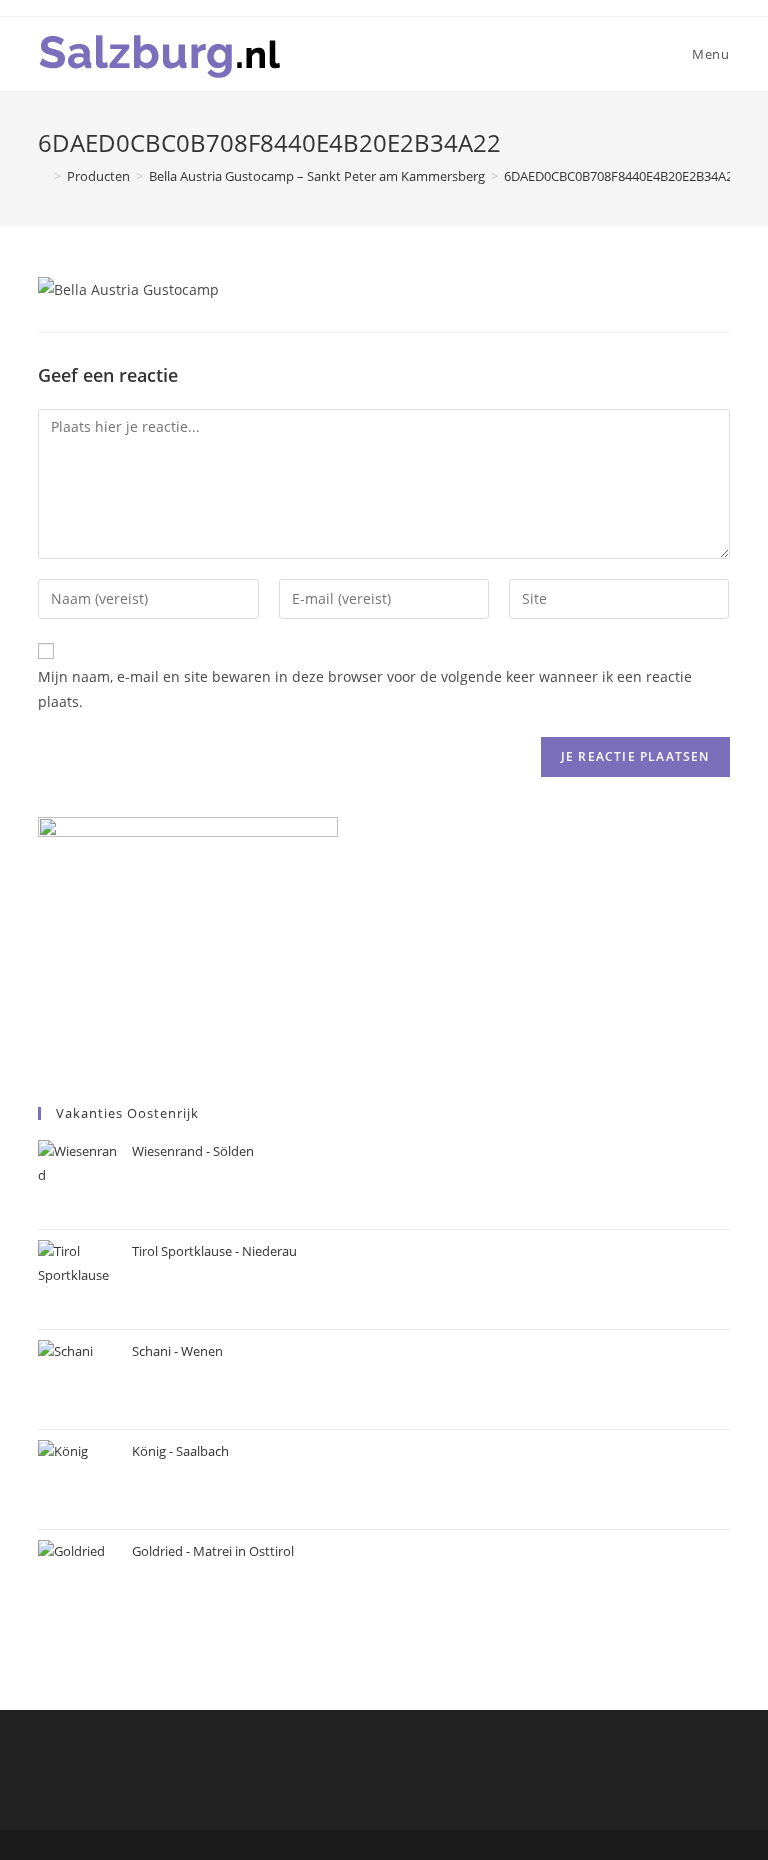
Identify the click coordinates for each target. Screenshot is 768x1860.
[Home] (43, 176)
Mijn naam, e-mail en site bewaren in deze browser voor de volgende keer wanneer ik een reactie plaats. (365, 689)
